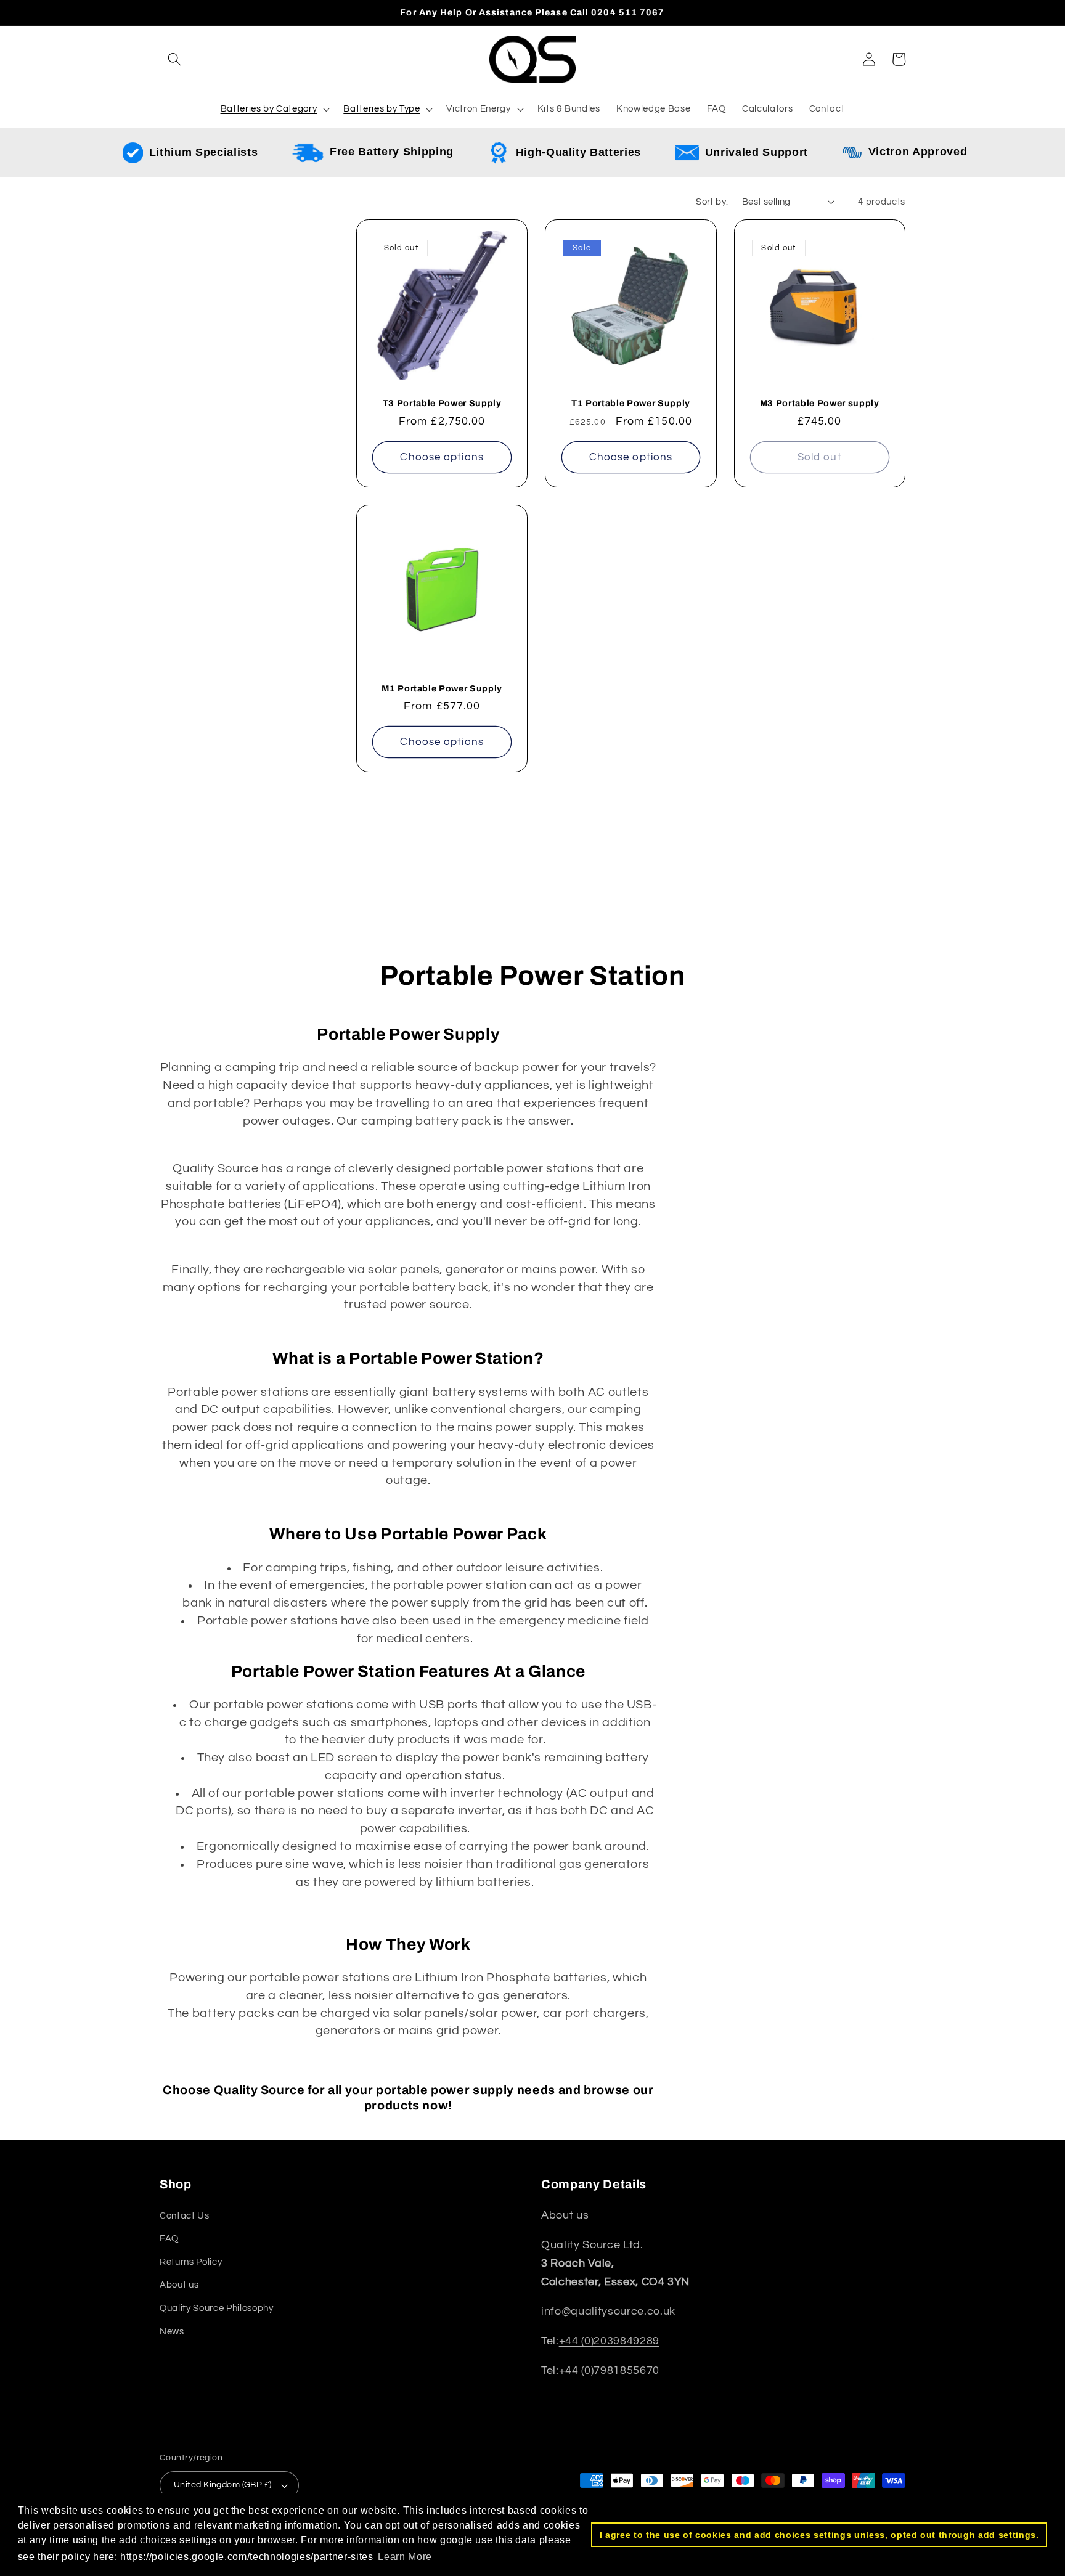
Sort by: (712, 202)
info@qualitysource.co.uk (608, 2312)
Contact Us (185, 2215)
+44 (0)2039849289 (609, 2341)
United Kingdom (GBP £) (223, 2484)
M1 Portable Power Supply (442, 688)
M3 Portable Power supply (820, 403)
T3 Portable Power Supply (442, 403)
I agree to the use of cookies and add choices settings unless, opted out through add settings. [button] (819, 2535)
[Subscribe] (639, 926)
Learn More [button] (405, 2557)
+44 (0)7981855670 (609, 2371)
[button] (174, 59)
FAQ (169, 2238)
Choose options (442, 457)
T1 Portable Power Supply (631, 403)
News (172, 2331)
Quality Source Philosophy (217, 2308)
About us (179, 2285)
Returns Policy (191, 2262)
